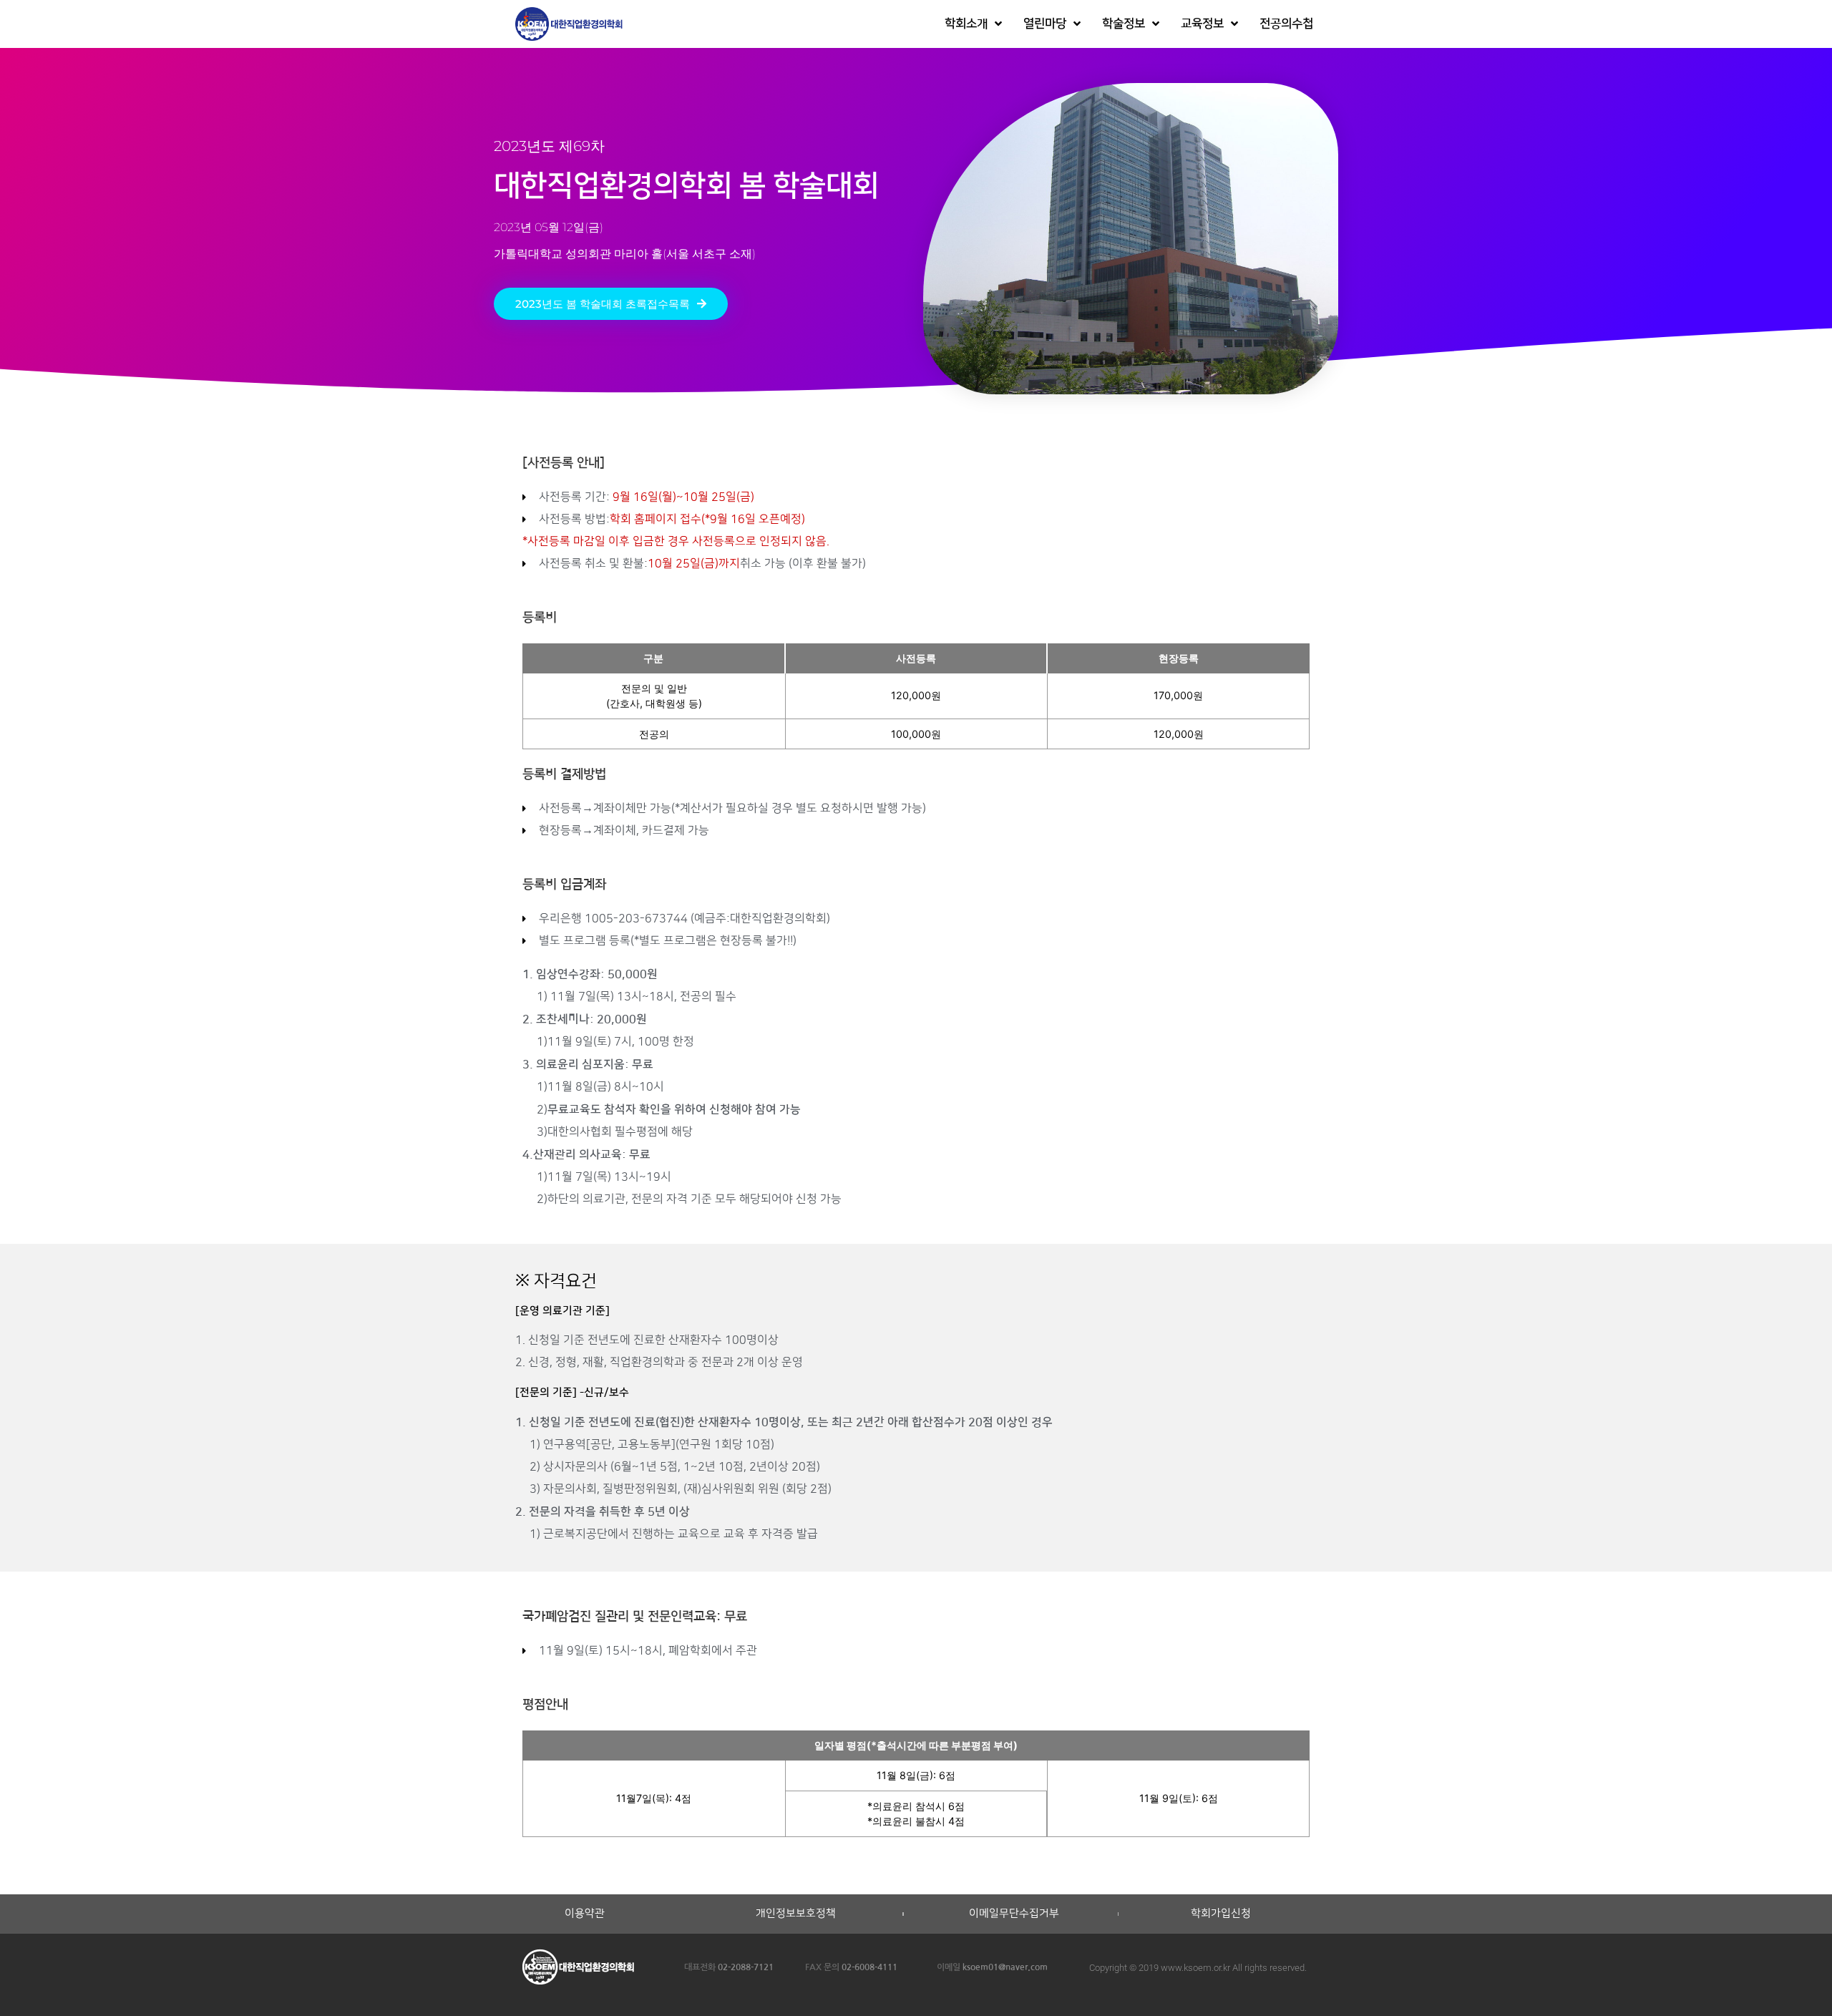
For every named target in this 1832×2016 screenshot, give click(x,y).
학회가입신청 (1221, 1914)
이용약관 (585, 1914)
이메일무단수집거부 (1014, 1914)
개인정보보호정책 (796, 1914)
